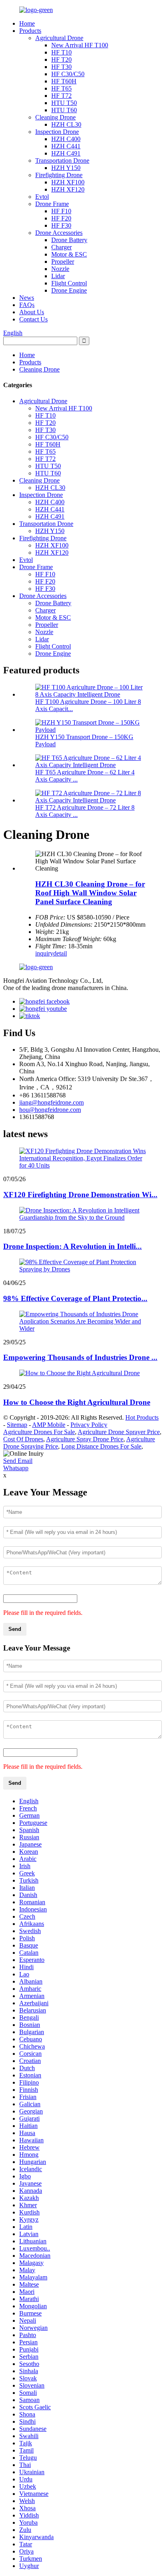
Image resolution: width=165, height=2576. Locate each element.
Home (27, 23)
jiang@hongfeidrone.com (51, 1102)
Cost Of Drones (23, 1439)
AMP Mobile (49, 1425)
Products (30, 31)
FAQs (27, 305)
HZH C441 (66, 146)
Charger (61, 247)
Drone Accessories (59, 233)
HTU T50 (64, 103)
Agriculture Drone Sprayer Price (119, 1432)
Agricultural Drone (59, 38)
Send (15, 1629)
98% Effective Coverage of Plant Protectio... (75, 1298)
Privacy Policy (89, 1425)
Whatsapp (16, 1468)
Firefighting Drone (59, 175)
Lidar (58, 276)
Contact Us (33, 319)
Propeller (63, 262)
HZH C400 (66, 139)
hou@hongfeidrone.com (50, 1110)
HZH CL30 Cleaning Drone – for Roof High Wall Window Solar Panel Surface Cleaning (90, 893)
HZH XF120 (68, 189)
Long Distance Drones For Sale (101, 1446)
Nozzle (60, 269)
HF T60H (64, 81)
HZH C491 (66, 153)
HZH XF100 (68, 182)
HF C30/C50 (68, 74)
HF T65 (61, 88)
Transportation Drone (62, 161)
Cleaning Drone (55, 117)
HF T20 (61, 60)
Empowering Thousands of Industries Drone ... (80, 1357)
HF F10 (61, 211)
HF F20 (61, 218)
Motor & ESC (69, 254)
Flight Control (69, 283)
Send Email (18, 1461)
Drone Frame (52, 204)
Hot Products (142, 1417)
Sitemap (17, 1425)
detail (60, 953)
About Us (32, 312)
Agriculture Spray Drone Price (85, 1439)
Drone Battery (69, 240)
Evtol (42, 197)
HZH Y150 (66, 168)
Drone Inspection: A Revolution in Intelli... (72, 1246)
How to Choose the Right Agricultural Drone (77, 1402)
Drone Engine (69, 290)
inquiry (44, 953)
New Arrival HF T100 (80, 45)
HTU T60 (64, 110)
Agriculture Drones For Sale (39, 1432)
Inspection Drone (57, 132)
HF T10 (61, 52)
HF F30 (61, 225)
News (27, 298)
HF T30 (61, 67)
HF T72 (61, 96)
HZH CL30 (66, 124)
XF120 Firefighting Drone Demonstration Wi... (80, 1195)
